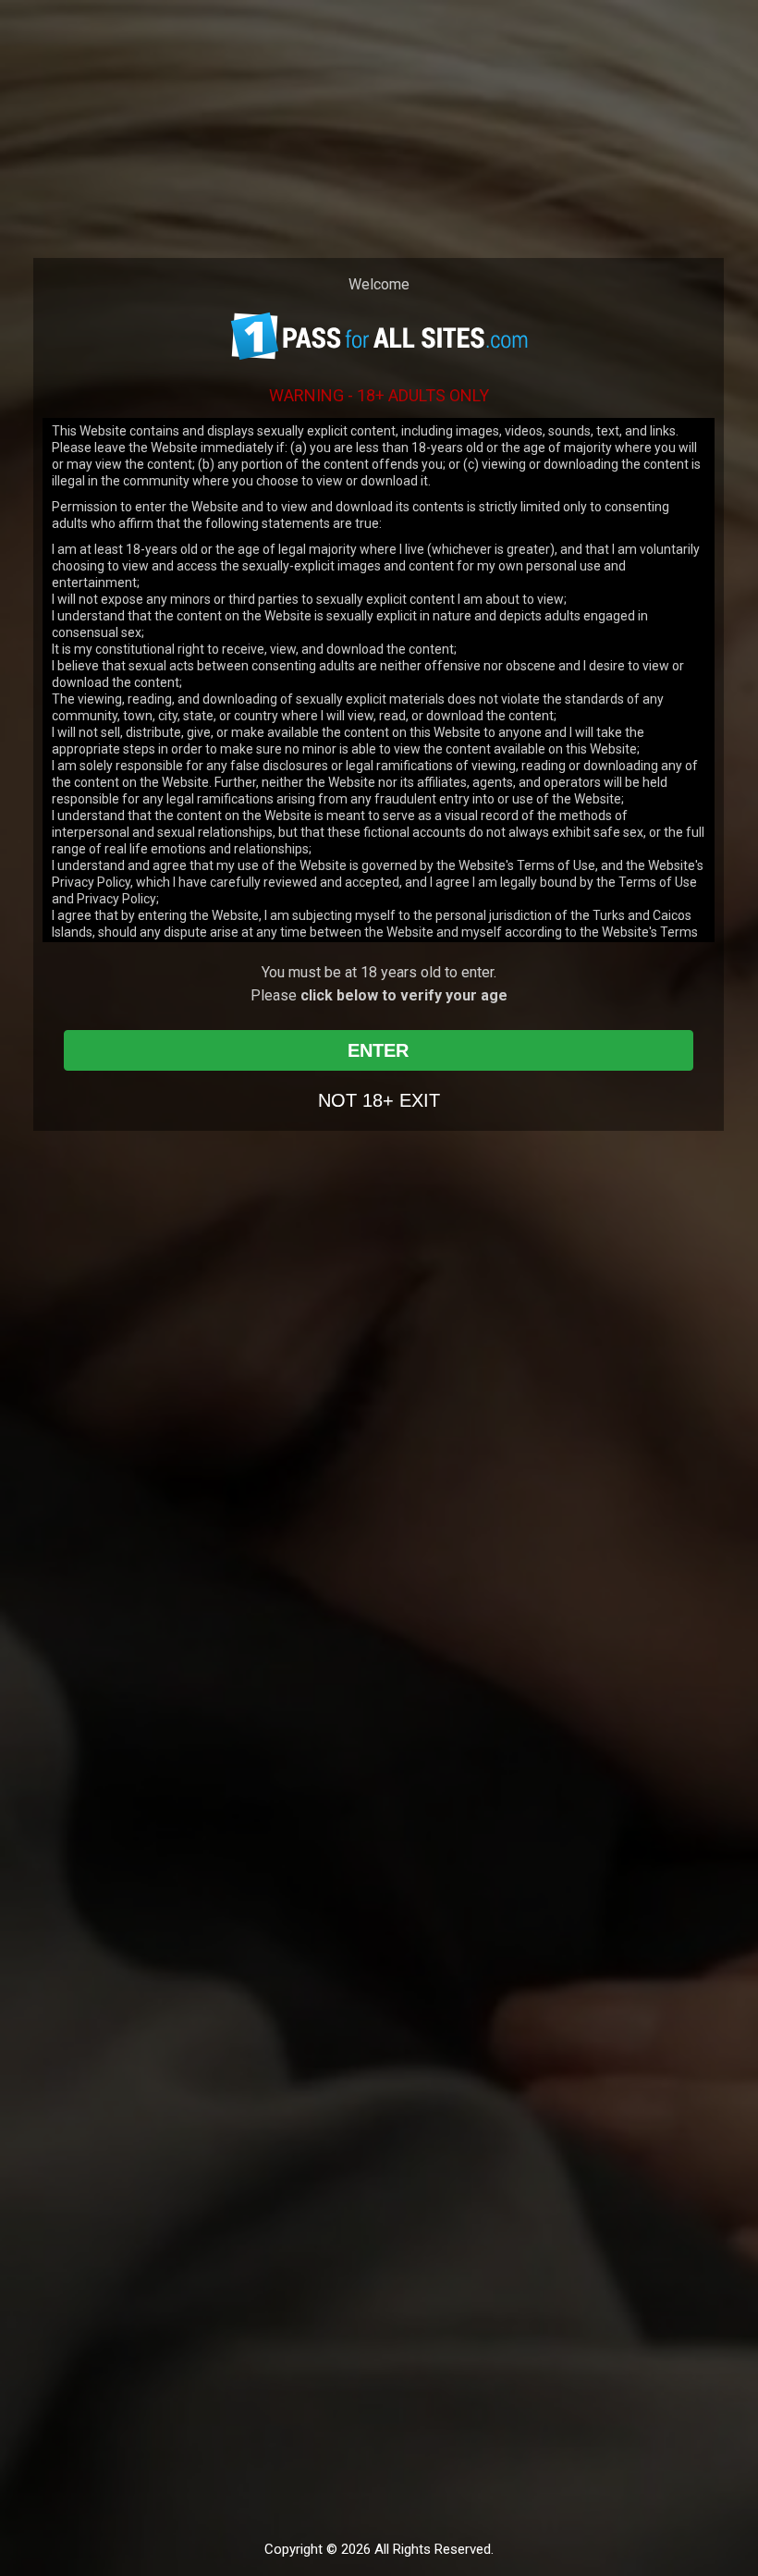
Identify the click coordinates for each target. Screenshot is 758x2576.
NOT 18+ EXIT (379, 1100)
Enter (378, 1050)
